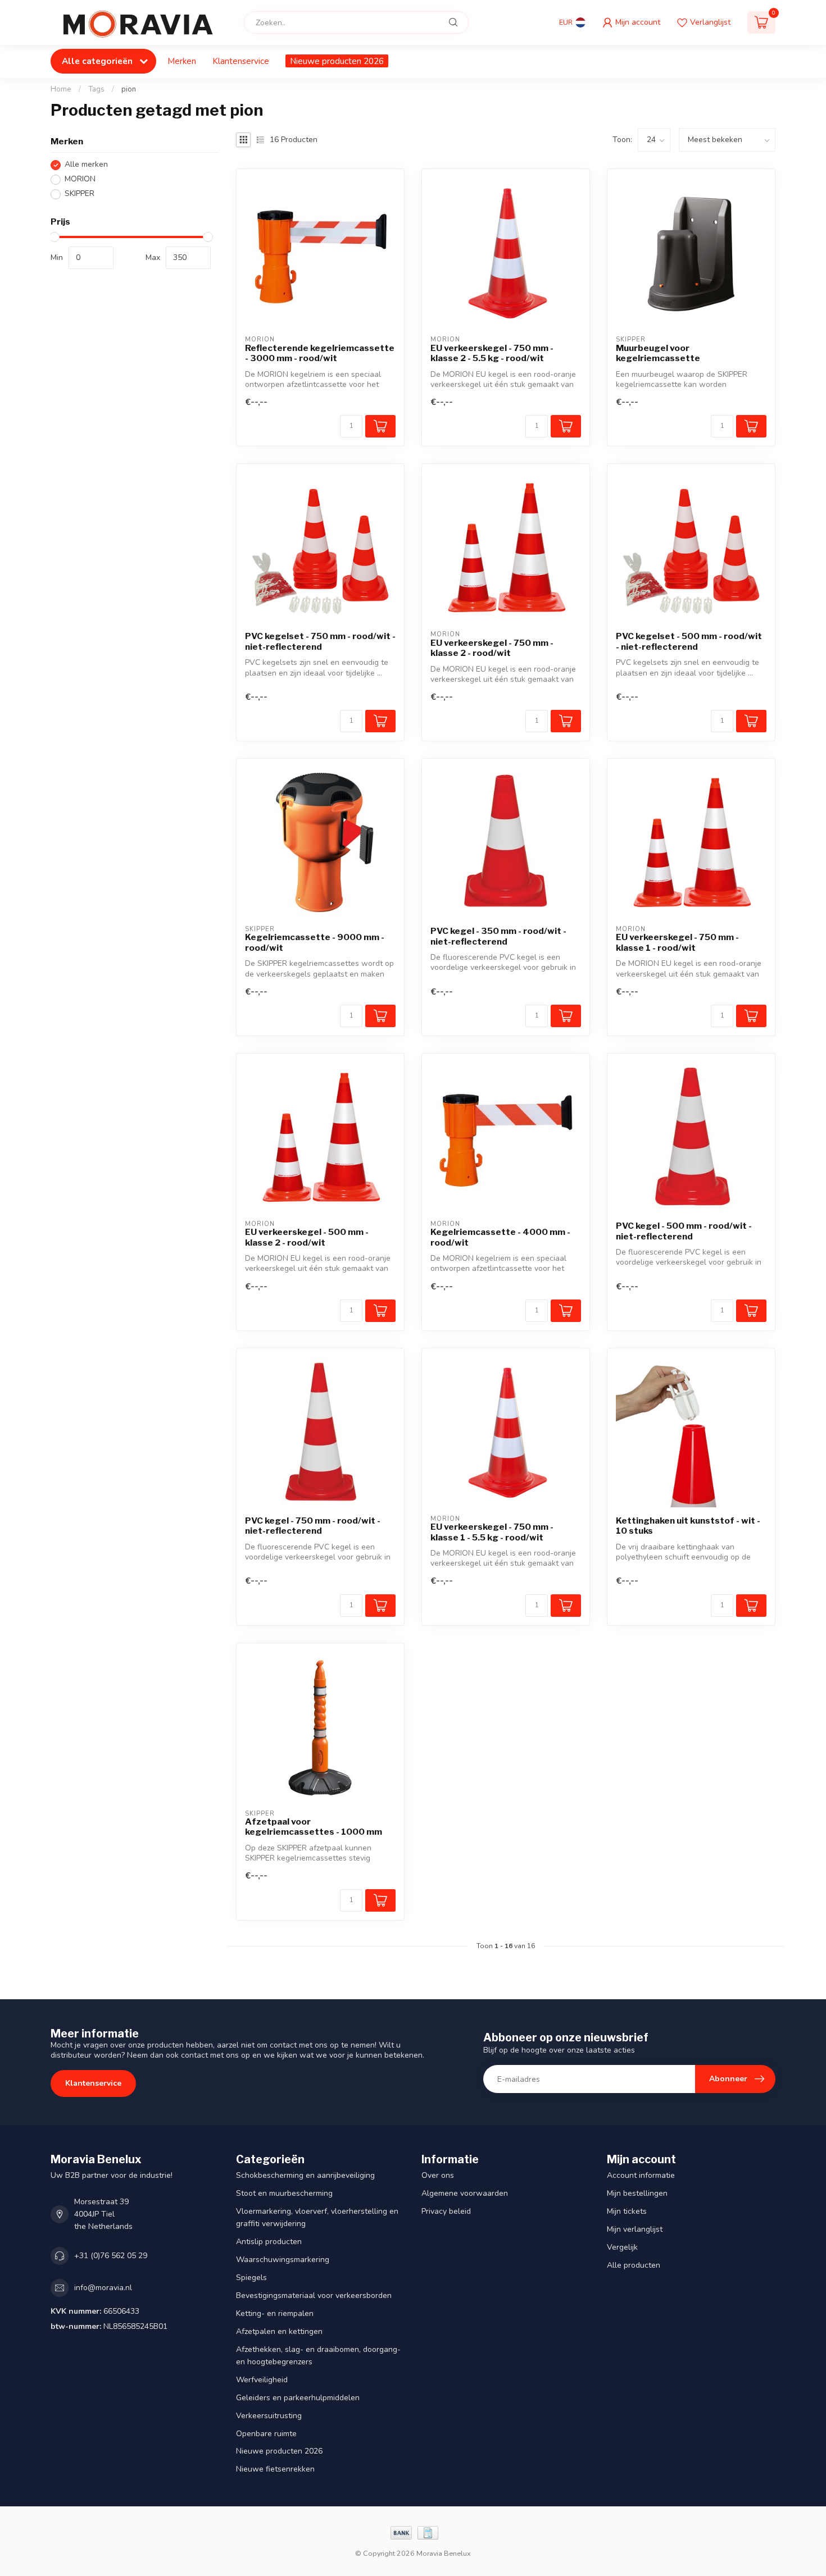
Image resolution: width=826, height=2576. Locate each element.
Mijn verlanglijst (635, 2229)
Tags (96, 89)
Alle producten (634, 2265)
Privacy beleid (446, 2211)
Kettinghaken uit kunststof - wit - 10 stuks (688, 1526)
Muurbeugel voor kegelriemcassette (658, 353)
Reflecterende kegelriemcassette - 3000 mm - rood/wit (320, 353)
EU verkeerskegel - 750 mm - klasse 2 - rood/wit (492, 648)
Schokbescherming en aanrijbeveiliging (305, 2175)
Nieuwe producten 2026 (337, 61)
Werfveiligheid (262, 2380)
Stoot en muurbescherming (284, 2193)
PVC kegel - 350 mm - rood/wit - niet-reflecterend (498, 936)
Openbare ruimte (266, 2434)
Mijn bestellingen (637, 2193)
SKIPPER (80, 194)
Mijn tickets (627, 2211)
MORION (80, 179)
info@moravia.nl (103, 2288)
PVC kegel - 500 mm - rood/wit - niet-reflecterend (684, 1231)
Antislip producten (269, 2242)
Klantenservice (241, 61)
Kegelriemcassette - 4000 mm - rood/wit (500, 1237)
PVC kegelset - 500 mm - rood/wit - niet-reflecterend (689, 641)
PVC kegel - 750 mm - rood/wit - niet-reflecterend (313, 1526)
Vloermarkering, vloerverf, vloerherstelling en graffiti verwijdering (317, 2217)
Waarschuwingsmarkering (283, 2260)
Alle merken (86, 165)
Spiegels (251, 2278)
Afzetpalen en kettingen (279, 2331)
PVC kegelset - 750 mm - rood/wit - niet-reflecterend (320, 641)
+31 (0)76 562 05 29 (111, 2256)
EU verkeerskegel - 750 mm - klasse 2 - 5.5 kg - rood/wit (492, 353)
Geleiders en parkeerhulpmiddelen (298, 2398)
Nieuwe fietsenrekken (275, 2469)
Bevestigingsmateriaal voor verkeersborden (314, 2295)
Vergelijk (622, 2247)
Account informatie (641, 2175)
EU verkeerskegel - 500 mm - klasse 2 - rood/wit (307, 1237)
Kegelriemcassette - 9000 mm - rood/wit (315, 942)
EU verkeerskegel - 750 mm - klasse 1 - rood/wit (677, 942)
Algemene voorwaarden (465, 2193)
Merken (182, 61)
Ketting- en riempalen (275, 2313)
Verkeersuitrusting (269, 2416)
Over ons (438, 2175)
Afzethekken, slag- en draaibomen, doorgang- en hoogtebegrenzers (318, 2356)
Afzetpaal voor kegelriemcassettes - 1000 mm (314, 1827)
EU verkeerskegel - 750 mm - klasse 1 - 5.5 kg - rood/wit (492, 1532)
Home (61, 89)
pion (129, 89)
